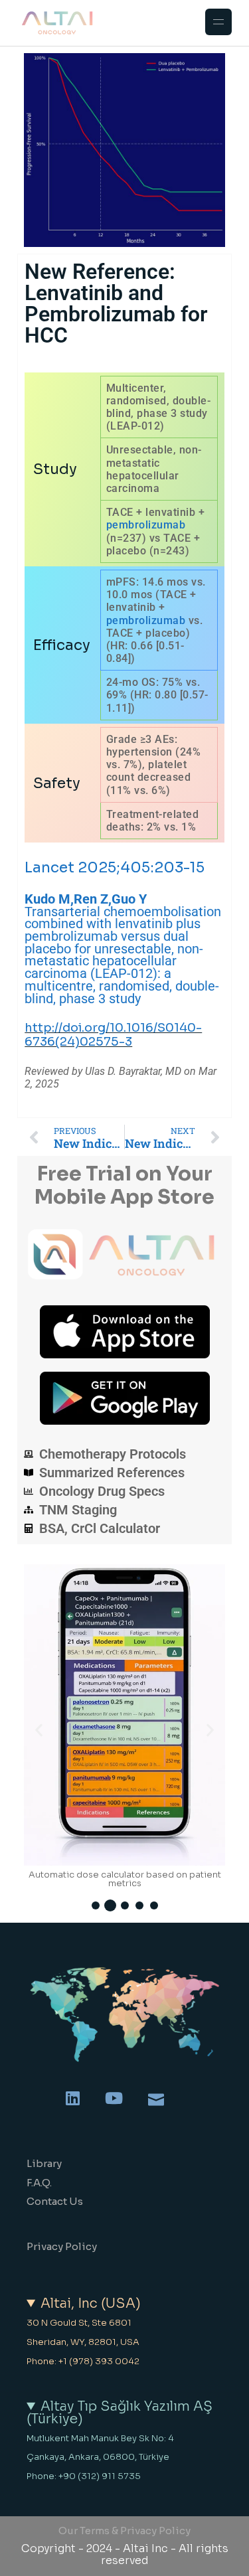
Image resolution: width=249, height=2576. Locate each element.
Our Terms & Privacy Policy (124, 2531)
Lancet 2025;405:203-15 (115, 867)
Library (44, 2163)
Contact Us (55, 2201)
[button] (39, 1730)
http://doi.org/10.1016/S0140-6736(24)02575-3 (113, 1035)
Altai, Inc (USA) (91, 2304)
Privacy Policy (62, 2246)
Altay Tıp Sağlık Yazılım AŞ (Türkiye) (120, 2413)
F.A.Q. (39, 2183)
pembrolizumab (146, 525)
